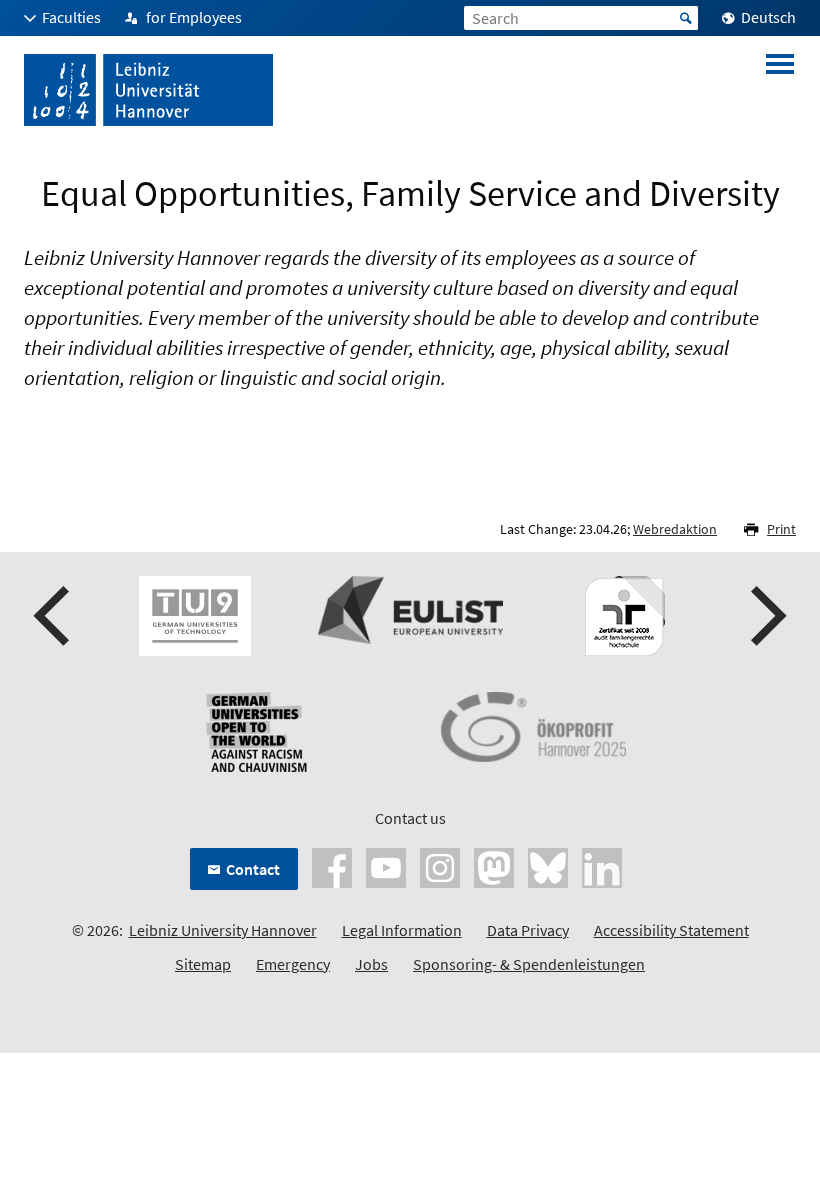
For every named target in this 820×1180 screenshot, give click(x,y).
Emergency (293, 964)
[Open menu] (780, 90)
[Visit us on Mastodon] (494, 866)
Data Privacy (528, 930)
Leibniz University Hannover (223, 930)
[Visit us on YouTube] (386, 866)
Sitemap (203, 964)
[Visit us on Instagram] (440, 866)
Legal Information (402, 930)
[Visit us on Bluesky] (548, 866)
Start (686, 18)
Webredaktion (675, 529)
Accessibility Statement (671, 930)
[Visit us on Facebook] (332, 866)
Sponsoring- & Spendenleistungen (529, 964)
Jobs (371, 964)
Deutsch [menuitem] (768, 17)
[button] (54, 616)
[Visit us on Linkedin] (602, 866)
